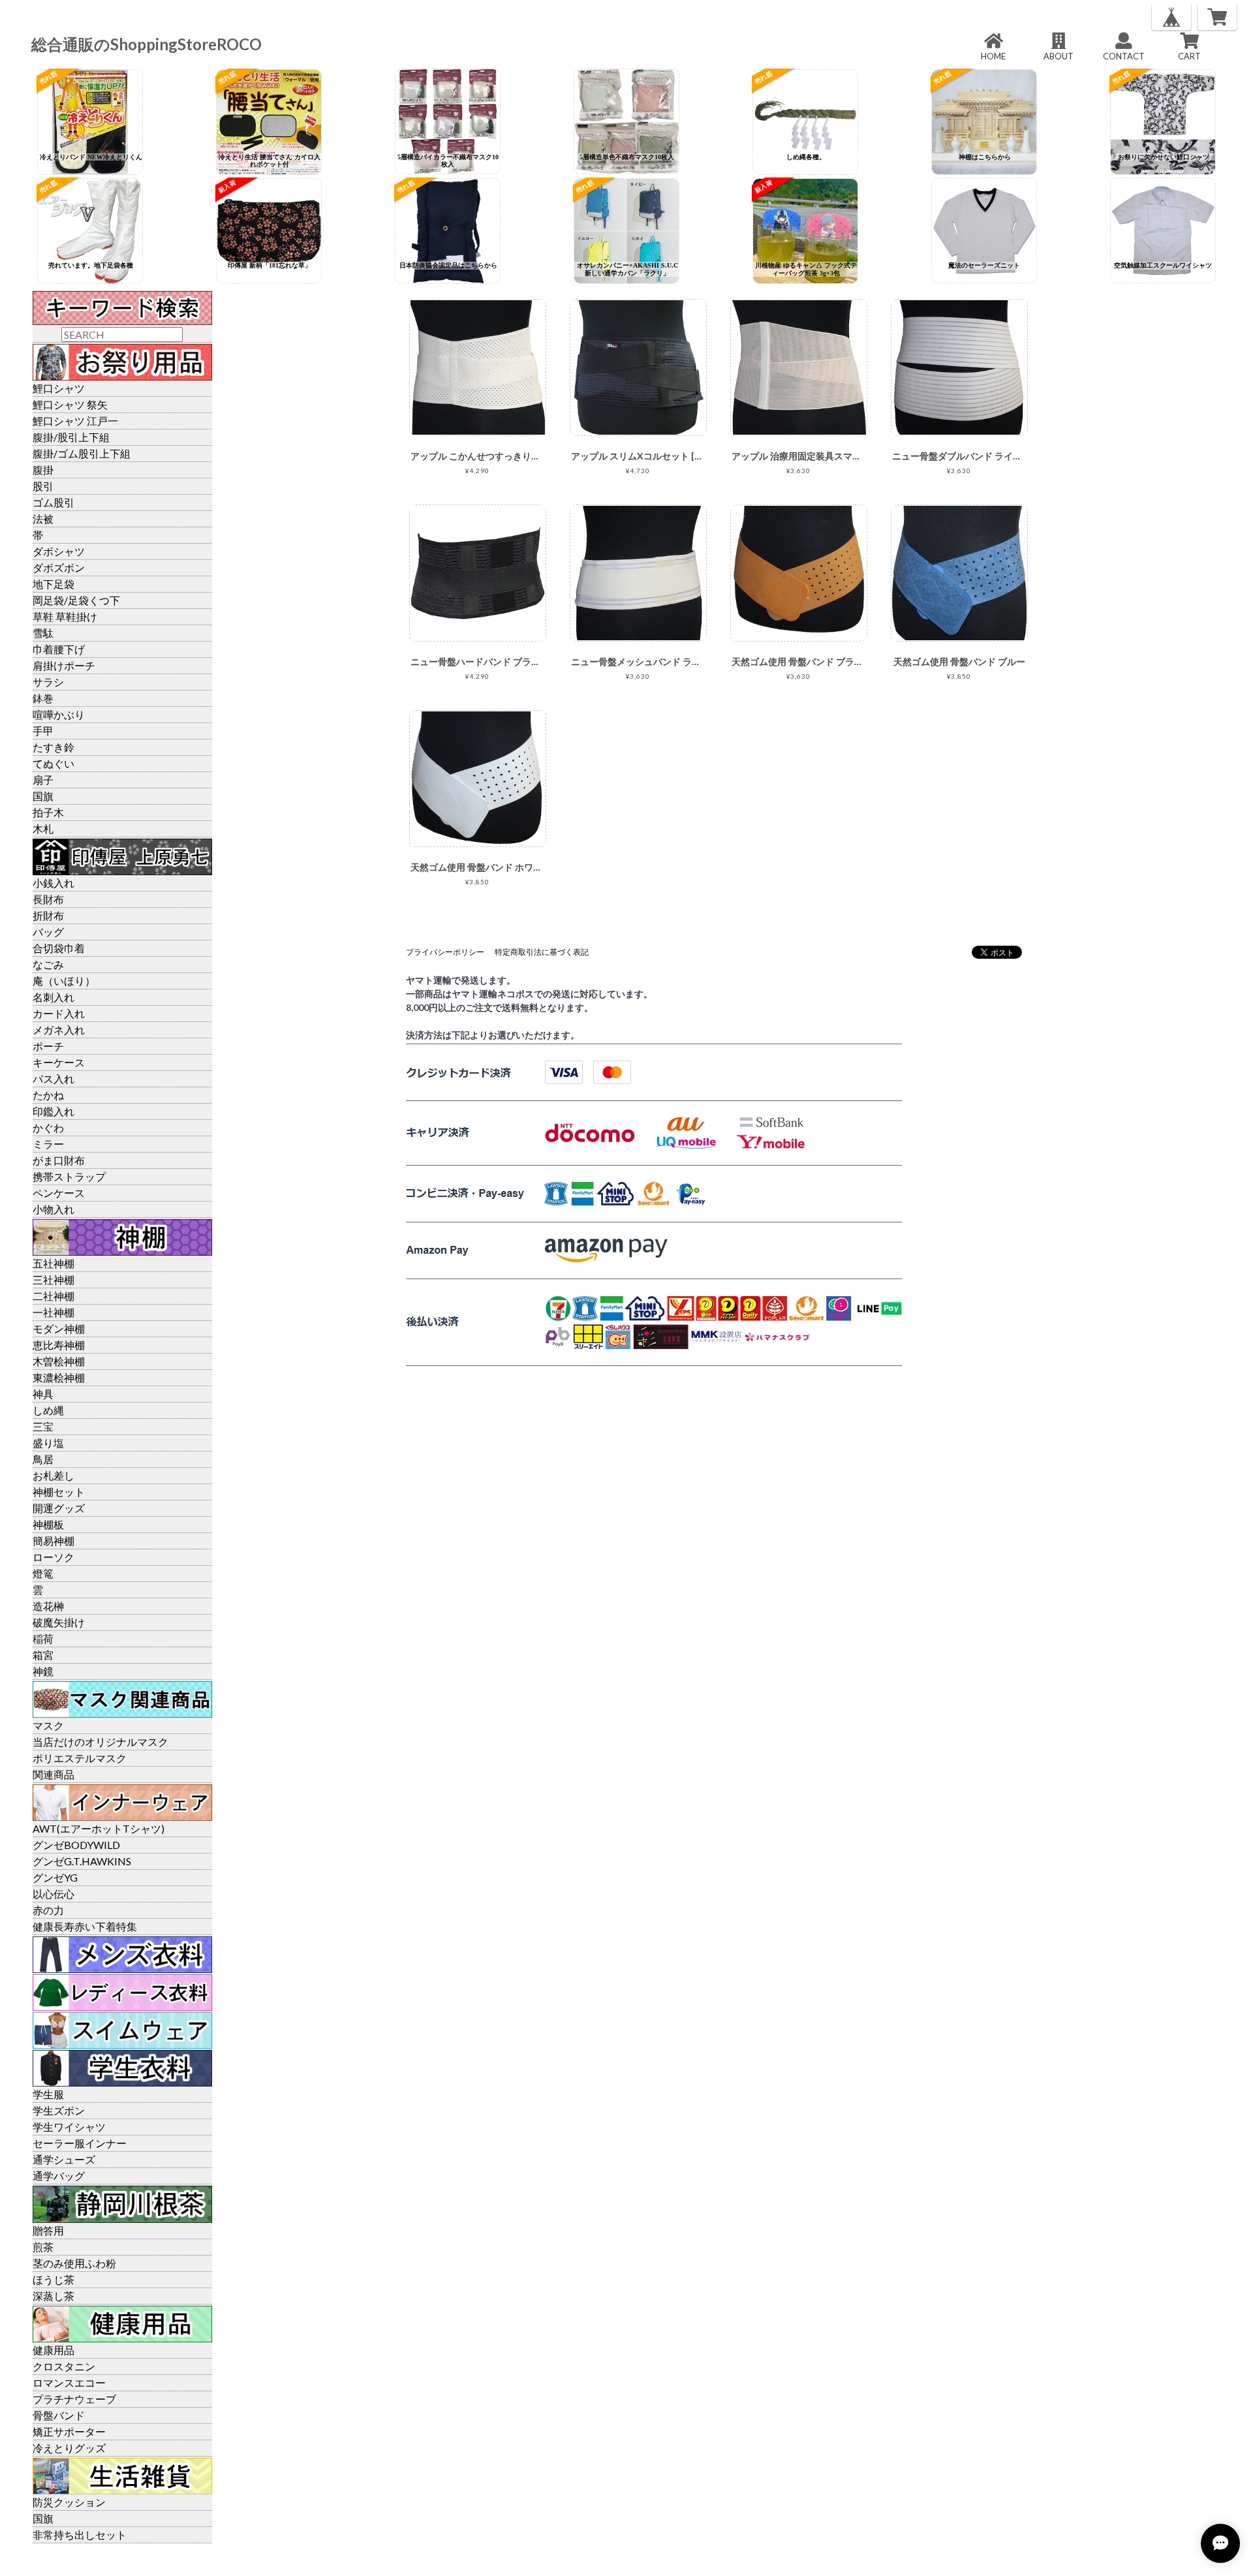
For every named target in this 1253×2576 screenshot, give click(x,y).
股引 (43, 486)
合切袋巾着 (59, 948)
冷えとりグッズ (69, 2448)
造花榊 (48, 1606)
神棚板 (48, 1524)
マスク (48, 1725)
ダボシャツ (59, 551)
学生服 (48, 2094)
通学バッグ (59, 2176)
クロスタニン (64, 2366)
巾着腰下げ (59, 649)
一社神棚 (54, 1312)
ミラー (48, 1144)
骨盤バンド (59, 2415)
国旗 (43, 796)
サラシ (48, 682)
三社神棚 (54, 1280)
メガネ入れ (59, 1030)
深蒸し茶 (54, 2296)
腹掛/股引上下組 (71, 437)
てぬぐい (54, 763)
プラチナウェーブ (74, 2399)
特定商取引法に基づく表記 (542, 952)
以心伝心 (54, 1894)
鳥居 (43, 1459)
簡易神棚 (54, 1541)
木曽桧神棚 (59, 1361)
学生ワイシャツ (69, 2127)
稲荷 (43, 1638)
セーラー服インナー (80, 2143)
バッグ (48, 932)
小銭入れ (54, 883)
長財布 (48, 899)
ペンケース (59, 1193)
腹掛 (43, 470)
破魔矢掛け (59, 1622)
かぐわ (48, 1127)
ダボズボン (59, 567)
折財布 (48, 915)
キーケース (59, 1062)
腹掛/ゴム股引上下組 (82, 453)
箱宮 (43, 1655)
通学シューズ (64, 2159)
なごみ (48, 964)
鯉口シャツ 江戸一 (75, 421)
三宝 (43, 1426)
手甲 (43, 731)
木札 (43, 829)
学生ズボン (59, 2110)
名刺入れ (54, 997)
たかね (48, 1095)
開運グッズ (59, 1508)
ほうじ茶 (54, 2279)
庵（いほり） (64, 981)
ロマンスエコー (69, 2382)
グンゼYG (55, 1877)
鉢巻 (43, 698)
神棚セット (59, 1492)
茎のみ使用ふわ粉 (74, 2263)
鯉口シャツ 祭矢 (70, 404)
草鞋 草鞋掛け (65, 616)
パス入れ (54, 1079)
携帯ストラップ (69, 1176)
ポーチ (48, 1046)
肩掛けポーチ (64, 665)
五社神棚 (54, 1263)
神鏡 (43, 1671)
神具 (43, 1394)
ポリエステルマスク (80, 1758)
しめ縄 (48, 1410)
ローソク (54, 1557)
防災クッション (69, 2502)
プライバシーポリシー (445, 952)
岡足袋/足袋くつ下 (76, 600)
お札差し (54, 1475)
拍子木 (48, 812)
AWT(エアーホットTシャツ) (99, 1828)
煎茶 (43, 2247)
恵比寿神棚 (59, 1345)
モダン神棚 (59, 1328)
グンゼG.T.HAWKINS (82, 1861)
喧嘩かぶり (59, 714)
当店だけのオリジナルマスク (101, 1742)
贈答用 (48, 2230)
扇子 (43, 780)
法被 (43, 519)
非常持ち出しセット (80, 2535)
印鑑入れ (54, 1111)
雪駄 (43, 633)
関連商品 (54, 1774)
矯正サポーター (69, 2431)
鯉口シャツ (59, 388)
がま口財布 (59, 1160)
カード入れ (59, 1013)
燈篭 (43, 1573)
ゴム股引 (54, 502)
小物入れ (54, 1209)
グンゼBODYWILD (76, 1845)
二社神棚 (54, 1296)
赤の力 (48, 1910)
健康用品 (54, 2350)
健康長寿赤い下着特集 (85, 1926)
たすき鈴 (54, 747)
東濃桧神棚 (59, 1377)
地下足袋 (54, 584)
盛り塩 (48, 1443)
